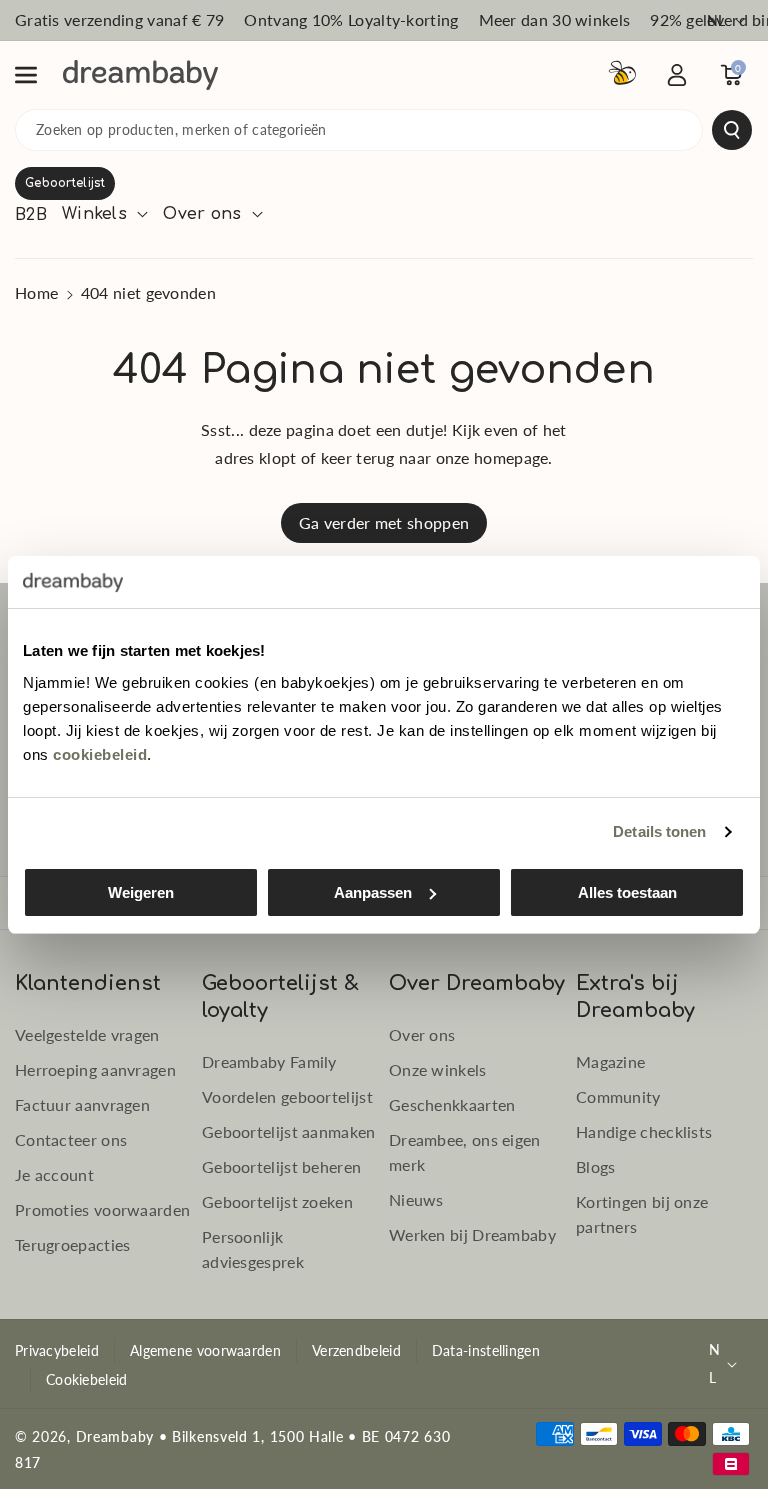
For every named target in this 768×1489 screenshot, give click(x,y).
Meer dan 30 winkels (555, 19)
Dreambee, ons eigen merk (465, 1152)
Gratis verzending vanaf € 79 (119, 19)
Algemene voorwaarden (205, 1350)
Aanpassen (373, 892)
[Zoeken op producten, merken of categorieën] (732, 130)
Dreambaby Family (269, 1061)
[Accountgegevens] (677, 75)
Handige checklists (644, 1131)
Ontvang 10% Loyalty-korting (351, 19)
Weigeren (141, 892)
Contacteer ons (71, 1139)
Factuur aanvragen (82, 1104)
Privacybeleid (57, 1350)
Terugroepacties (73, 1244)
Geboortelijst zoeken (277, 1201)
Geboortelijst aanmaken (289, 1131)
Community (618, 1096)
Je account (54, 1174)
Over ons (422, 1034)
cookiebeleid (100, 754)
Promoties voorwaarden (102, 1209)
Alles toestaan (627, 892)
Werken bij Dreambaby (472, 1234)
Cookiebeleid (87, 1379)
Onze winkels (438, 1069)
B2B (31, 215)
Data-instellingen (486, 1350)
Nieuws (416, 1199)
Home (36, 292)
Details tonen (659, 831)
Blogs (596, 1166)
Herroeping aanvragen (95, 1069)
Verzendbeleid (356, 1350)
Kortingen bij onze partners (642, 1214)
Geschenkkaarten (452, 1104)
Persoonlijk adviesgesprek (253, 1249)
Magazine (610, 1061)
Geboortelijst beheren (281, 1166)
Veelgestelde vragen (87, 1034)
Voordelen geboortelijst (287, 1096)
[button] (37, 75)
